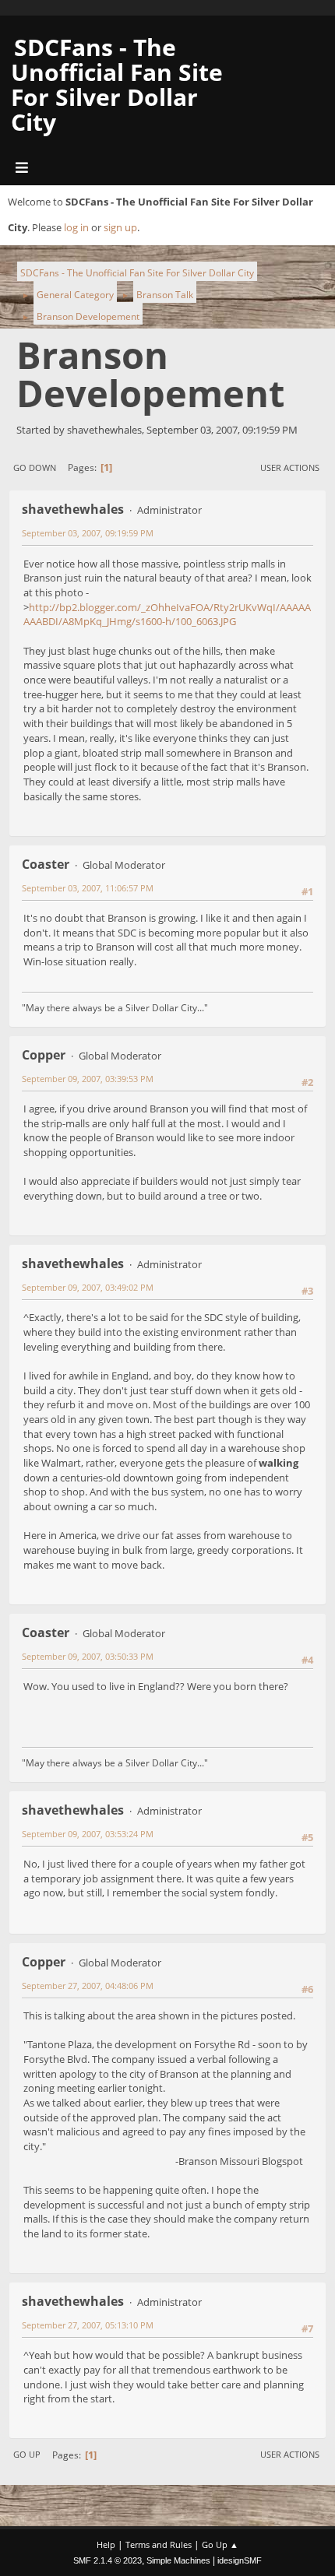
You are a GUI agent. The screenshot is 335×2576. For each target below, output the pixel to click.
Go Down (35, 467)
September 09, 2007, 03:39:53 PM (88, 1079)
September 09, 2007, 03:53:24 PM (88, 1834)
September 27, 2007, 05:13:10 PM (88, 2325)
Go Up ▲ (220, 2544)
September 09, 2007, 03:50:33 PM (88, 1656)
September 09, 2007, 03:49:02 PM (88, 1287)
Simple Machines (178, 2560)
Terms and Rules (159, 2544)
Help (106, 2544)
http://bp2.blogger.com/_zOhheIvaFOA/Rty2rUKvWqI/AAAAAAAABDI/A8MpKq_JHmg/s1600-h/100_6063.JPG (167, 615)
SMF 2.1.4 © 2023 (108, 2560)
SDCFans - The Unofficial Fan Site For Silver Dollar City (117, 84)
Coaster (46, 864)
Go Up (27, 2454)
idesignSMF (240, 2560)
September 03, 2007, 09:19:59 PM (88, 533)
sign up (120, 227)
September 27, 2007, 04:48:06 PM (88, 1986)
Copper (44, 1055)
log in (76, 227)
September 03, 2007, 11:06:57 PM (88, 888)
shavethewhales (73, 509)
